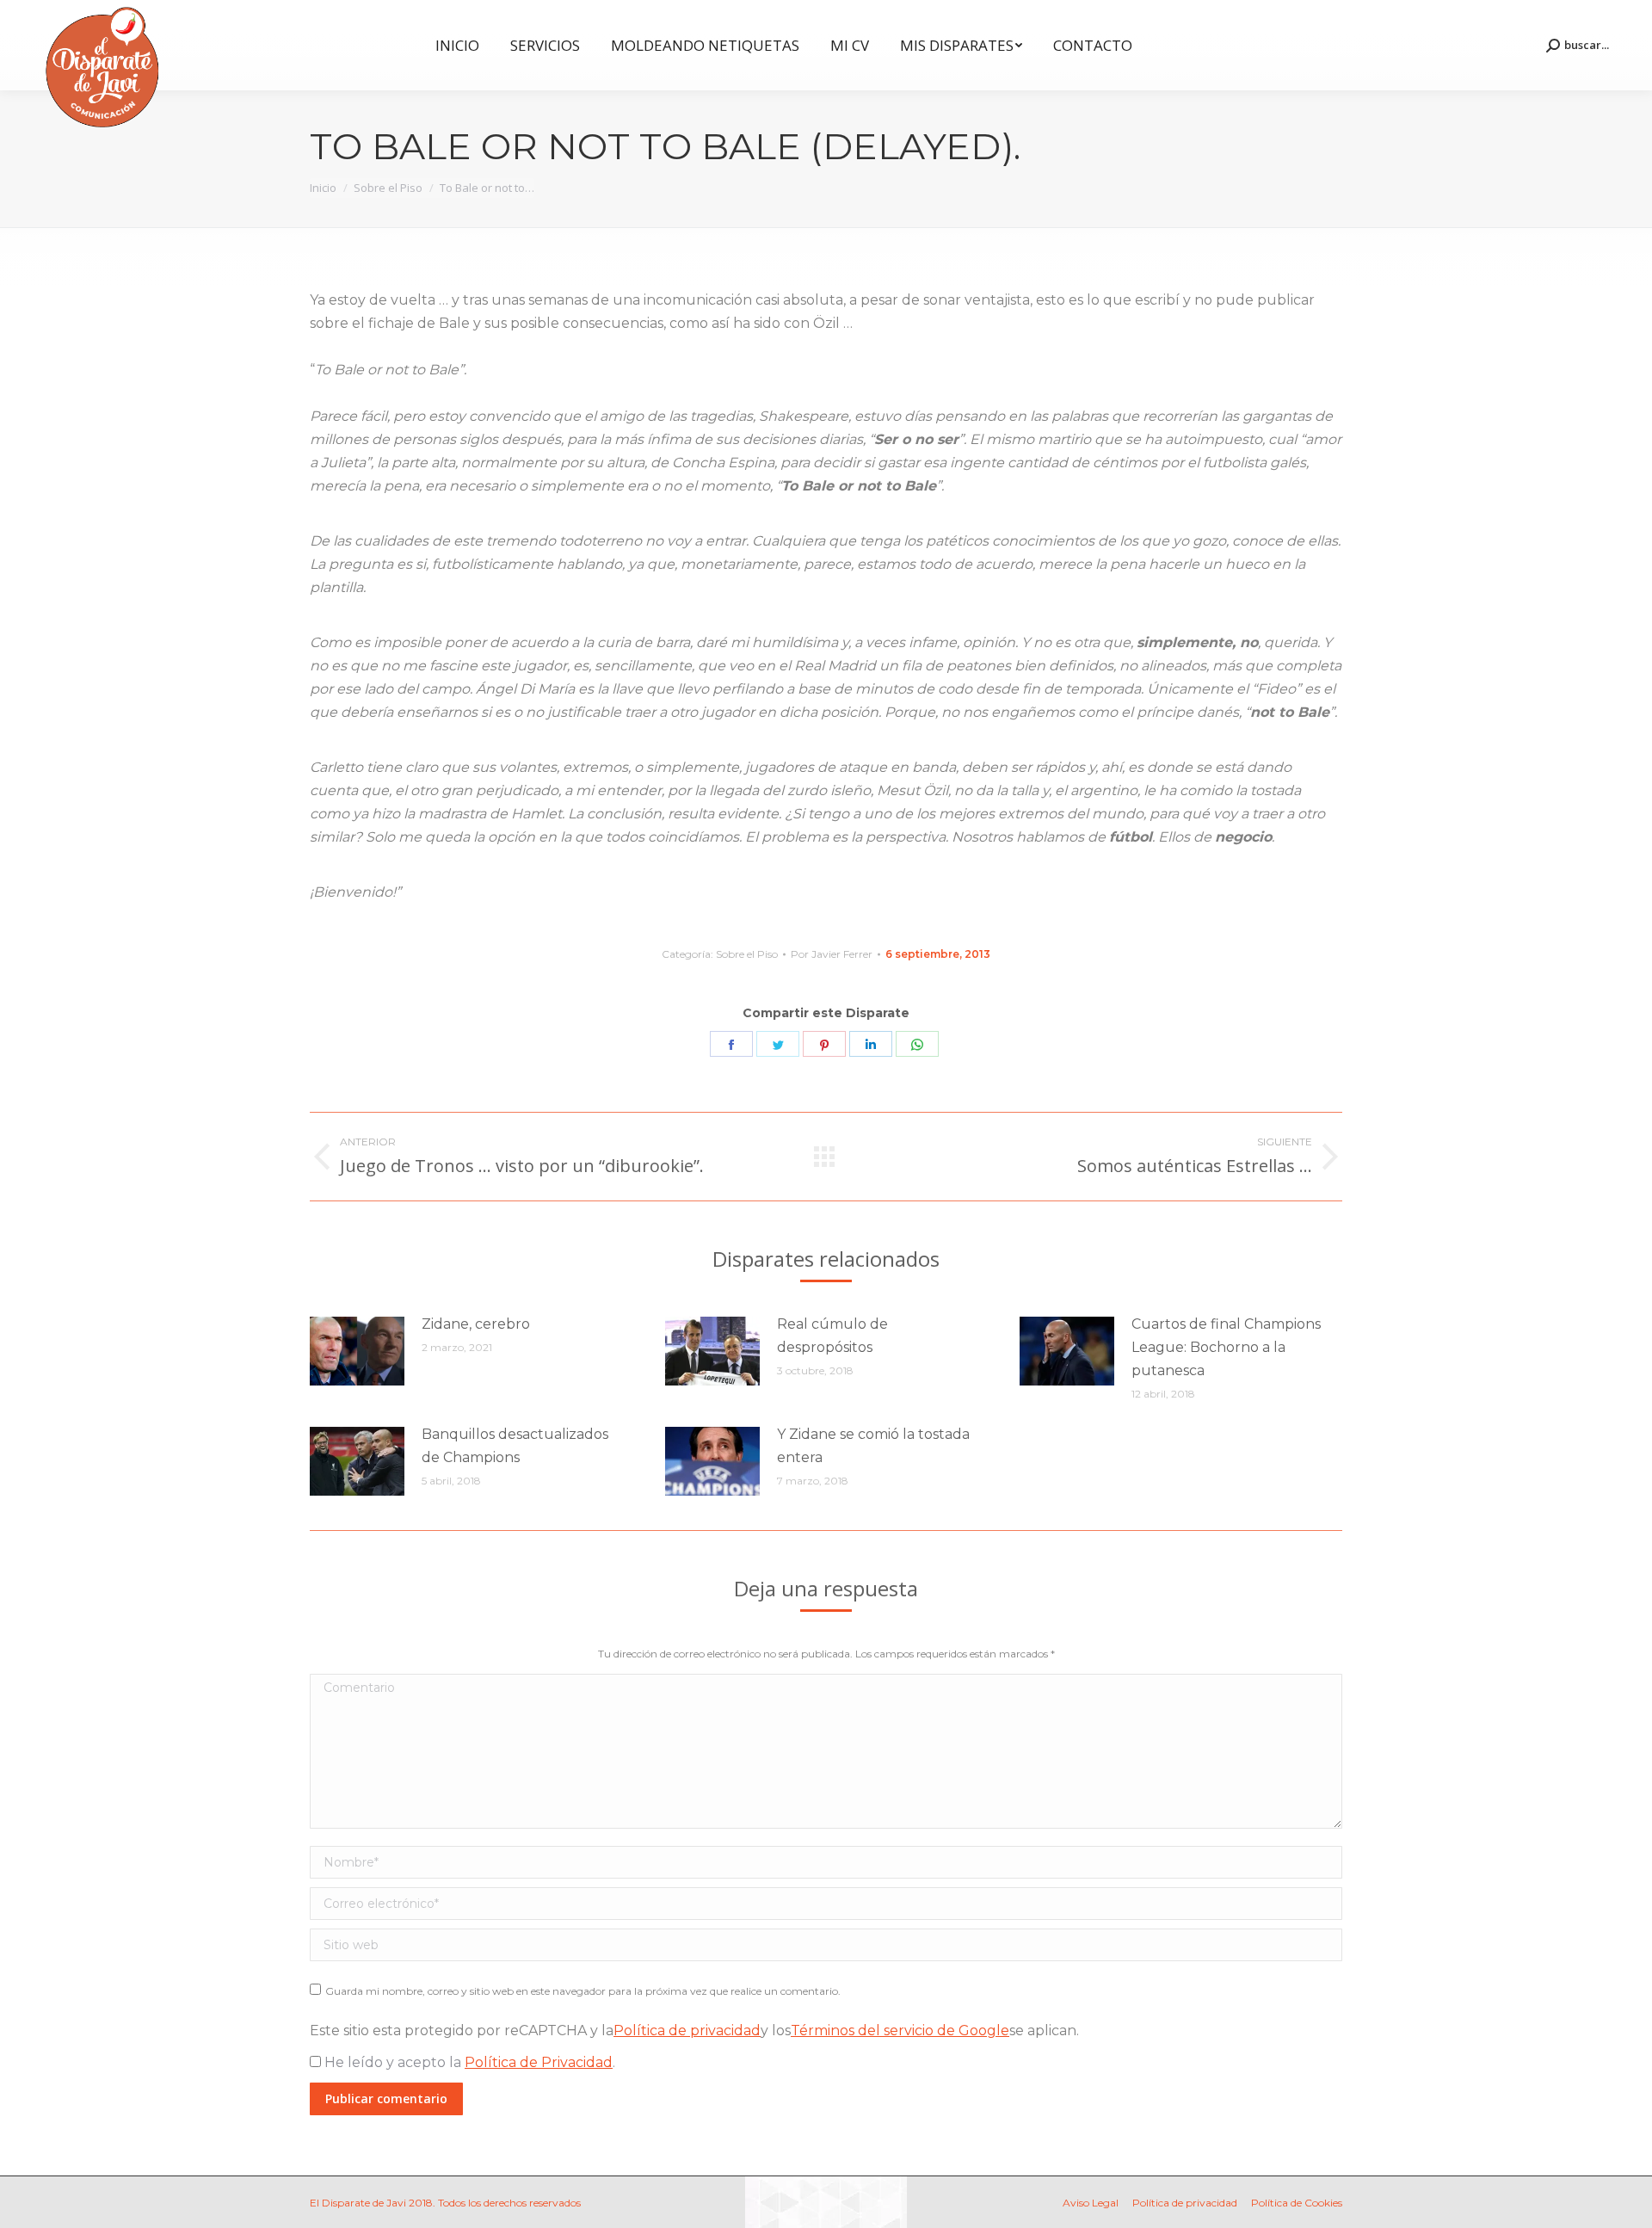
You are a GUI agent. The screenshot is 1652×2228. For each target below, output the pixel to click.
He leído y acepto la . (468, 2062)
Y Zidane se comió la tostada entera (873, 1446)
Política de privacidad (687, 2031)
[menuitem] (457, 45)
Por (832, 954)
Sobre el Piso (747, 954)
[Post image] (357, 1351)
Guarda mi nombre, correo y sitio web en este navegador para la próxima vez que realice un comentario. (583, 1991)
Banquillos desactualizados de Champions (515, 1446)
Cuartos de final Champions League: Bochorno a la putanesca (1226, 1347)
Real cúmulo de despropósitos (832, 1336)
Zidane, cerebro (476, 1324)
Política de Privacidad (539, 2062)
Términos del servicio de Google (900, 2031)
